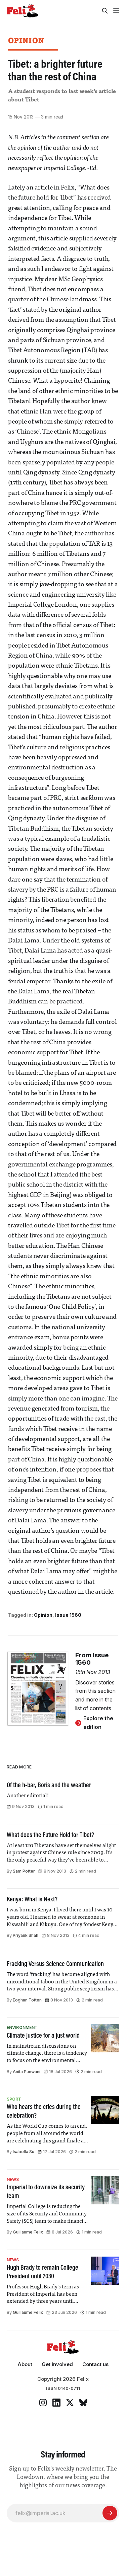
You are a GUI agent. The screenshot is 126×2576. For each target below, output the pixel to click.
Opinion (26, 40)
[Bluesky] (83, 2403)
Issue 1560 (68, 1615)
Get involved (57, 2364)
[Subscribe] (110, 2513)
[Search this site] (105, 11)
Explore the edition (98, 1723)
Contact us (95, 2364)
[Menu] (116, 11)
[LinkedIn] (56, 2403)
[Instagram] (43, 2403)
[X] (70, 2403)
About (25, 2364)
